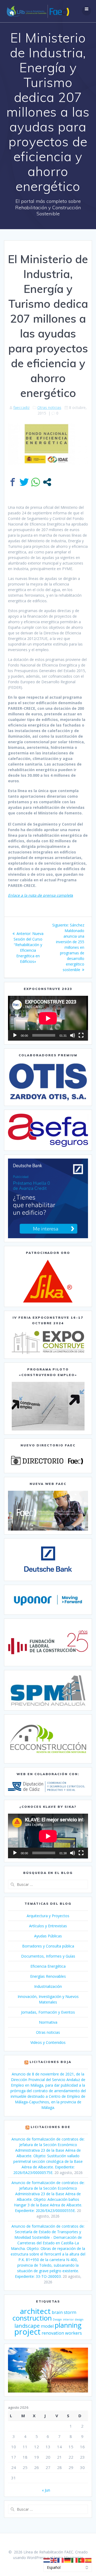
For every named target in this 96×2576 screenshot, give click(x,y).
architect (35, 2311)
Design (57, 2319)
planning (68, 2325)
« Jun (46, 2490)
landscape (27, 2326)
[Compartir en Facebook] (13, 482)
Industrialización (48, 1986)
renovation (53, 2333)
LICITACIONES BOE (50, 2127)
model (47, 2326)
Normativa (48, 2022)
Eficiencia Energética (48, 1966)
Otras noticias (49, 407)
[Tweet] (24, 482)
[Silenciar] (73, 1035)
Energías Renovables (48, 1976)
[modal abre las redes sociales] (47, 482)
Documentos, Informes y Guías (48, 1956)
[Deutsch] (68, 2560)
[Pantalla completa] (81, 1035)
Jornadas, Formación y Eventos (48, 2012)
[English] (54, 2560)
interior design (73, 2319)
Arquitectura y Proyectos (48, 1916)
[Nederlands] (47, 2560)
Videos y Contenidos (48, 2042)
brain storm (64, 2312)
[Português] (82, 2560)
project (27, 2332)
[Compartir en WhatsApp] (36, 482)
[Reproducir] (15, 1035)
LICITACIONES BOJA (50, 2062)
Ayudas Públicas (48, 1936)
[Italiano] (75, 2560)
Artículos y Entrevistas (48, 1926)
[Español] (89, 2560)
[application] (48, 1018)
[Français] (61, 2560)
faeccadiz (21, 407)
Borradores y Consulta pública (48, 1946)
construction (32, 2318)
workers (73, 2333)
